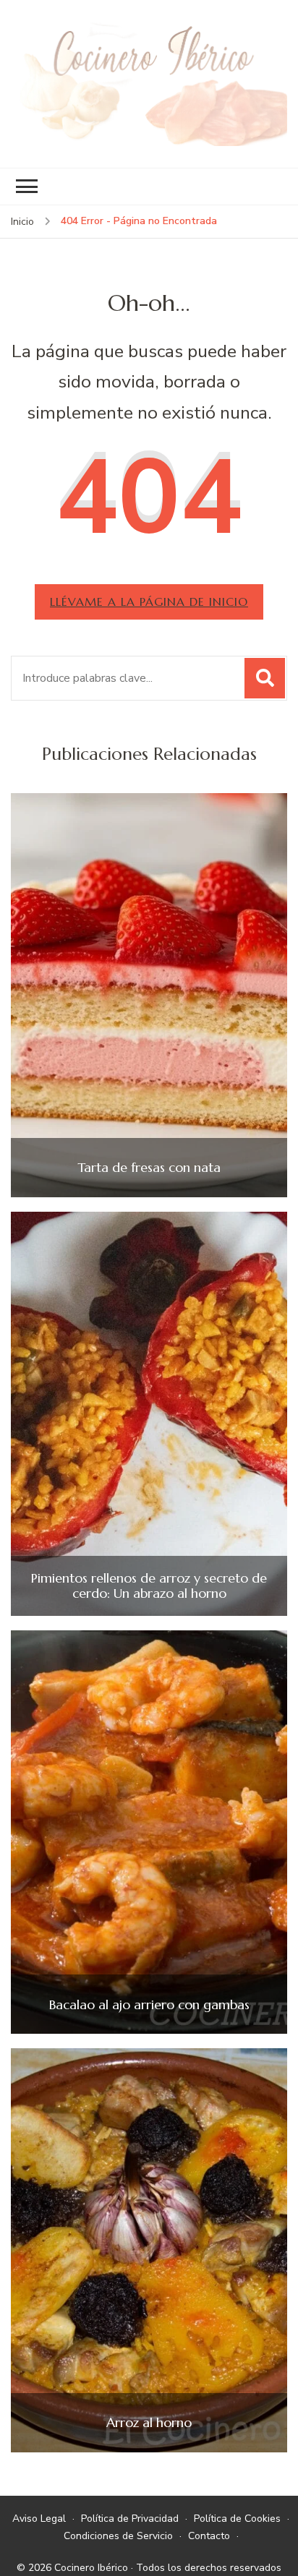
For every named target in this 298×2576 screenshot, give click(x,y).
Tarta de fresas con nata (149, 1168)
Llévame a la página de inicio (149, 602)
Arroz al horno (149, 2423)
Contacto (209, 2536)
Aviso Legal (39, 2519)
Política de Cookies (237, 2519)
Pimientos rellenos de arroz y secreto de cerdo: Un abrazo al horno (149, 1586)
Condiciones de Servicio (118, 2536)
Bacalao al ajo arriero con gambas (149, 2005)
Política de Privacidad (130, 2519)
